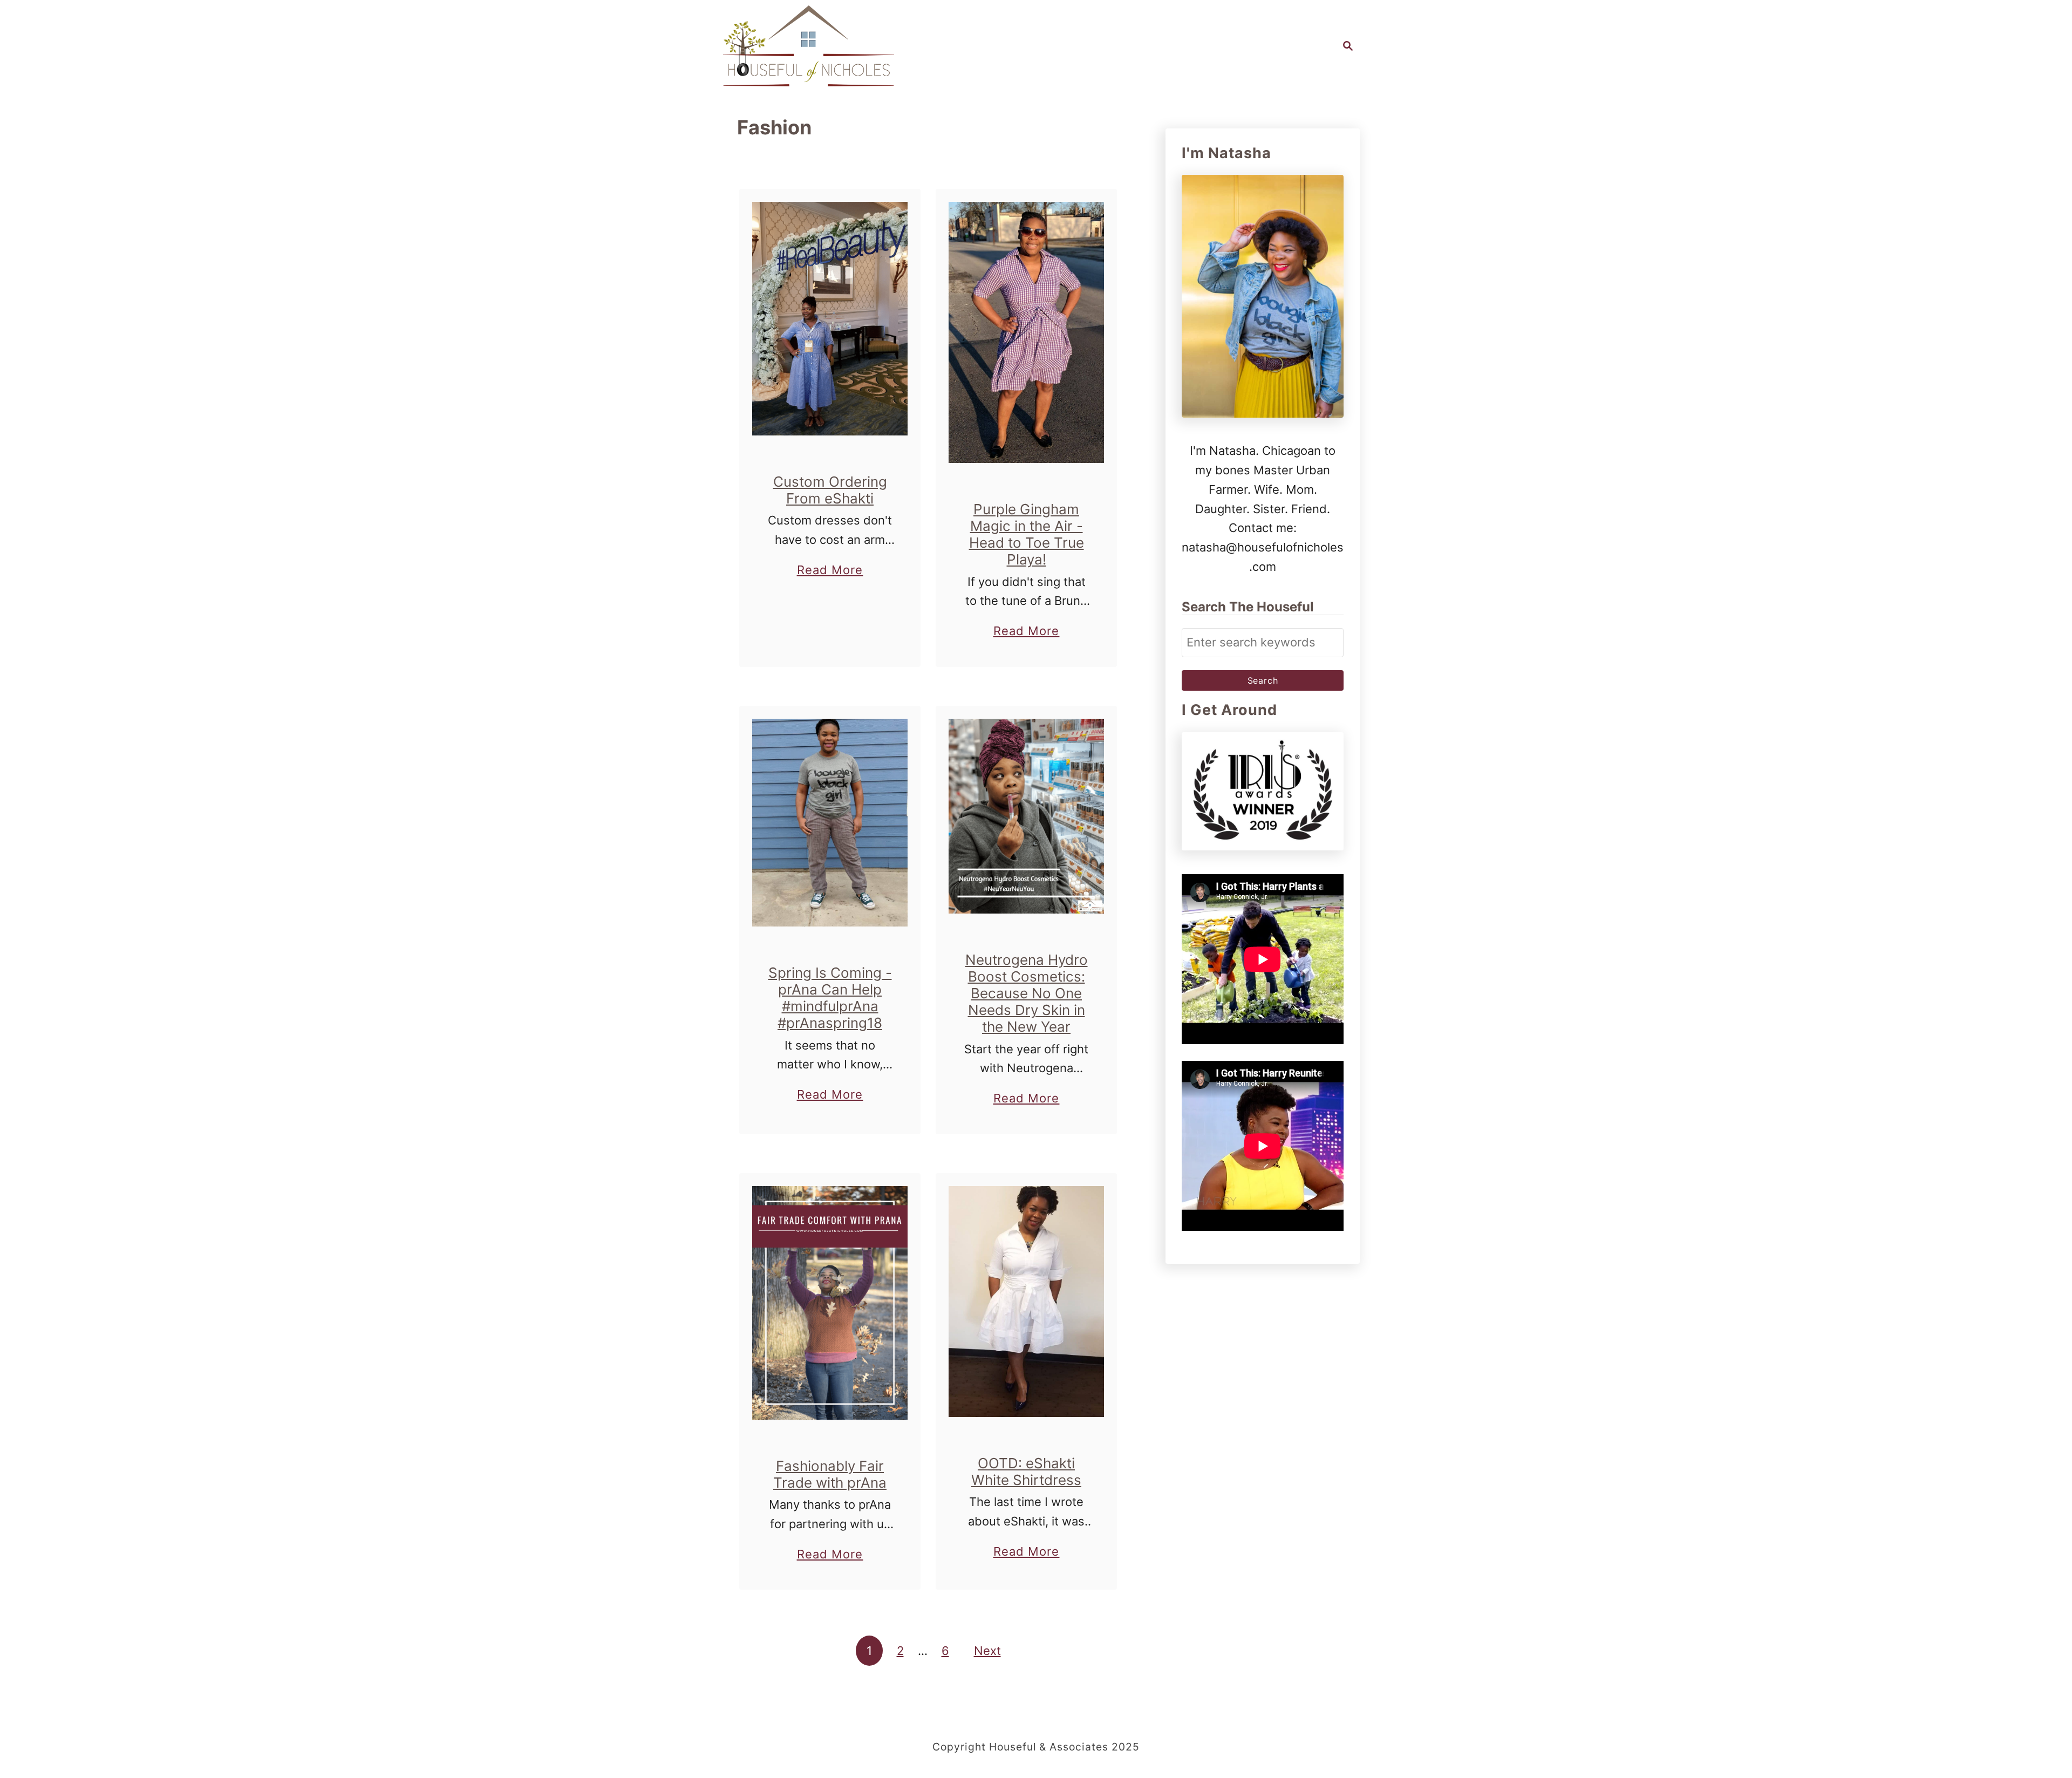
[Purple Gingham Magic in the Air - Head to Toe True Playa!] (1027, 332)
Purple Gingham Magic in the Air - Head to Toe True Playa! (1027, 534)
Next (987, 1651)
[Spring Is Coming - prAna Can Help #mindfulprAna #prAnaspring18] (830, 823)
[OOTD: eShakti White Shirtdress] (1027, 1302)
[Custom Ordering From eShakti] (830, 319)
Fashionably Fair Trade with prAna (830, 1474)
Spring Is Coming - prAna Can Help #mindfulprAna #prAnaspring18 (830, 998)
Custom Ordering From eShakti (830, 490)
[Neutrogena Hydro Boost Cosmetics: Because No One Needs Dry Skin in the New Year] (1027, 816)
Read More (830, 571)
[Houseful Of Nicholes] (809, 46)
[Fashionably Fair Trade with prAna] (830, 1303)
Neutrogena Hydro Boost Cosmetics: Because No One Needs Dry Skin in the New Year (1027, 993)
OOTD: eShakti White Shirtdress (1026, 1472)
